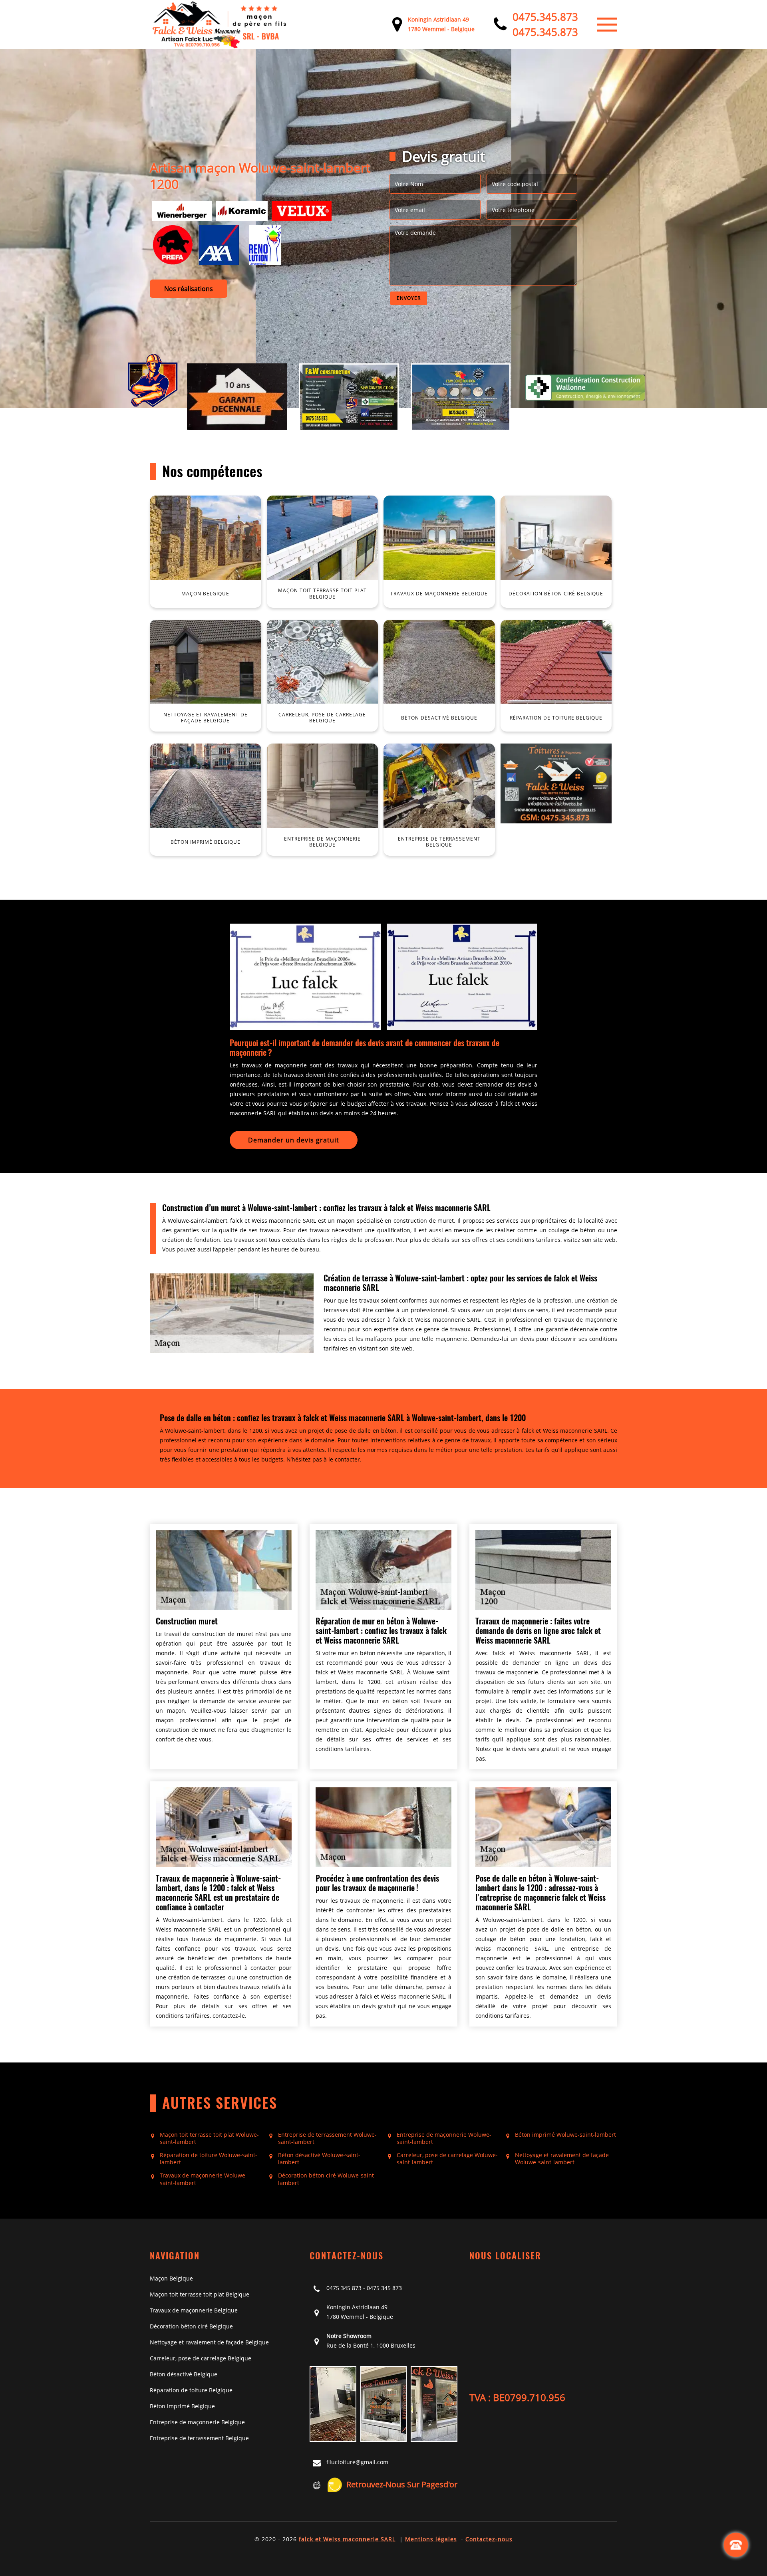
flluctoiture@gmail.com (357, 2462)
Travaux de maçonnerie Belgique (194, 2310)
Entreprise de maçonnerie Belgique (197, 2422)
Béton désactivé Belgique (184, 2374)
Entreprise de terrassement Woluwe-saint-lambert (327, 2138)
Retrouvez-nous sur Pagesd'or (402, 2484)
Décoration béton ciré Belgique (191, 2326)
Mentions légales (431, 2539)
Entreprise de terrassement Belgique (199, 2438)
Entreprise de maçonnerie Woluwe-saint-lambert (444, 2138)
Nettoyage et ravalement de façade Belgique (209, 2342)
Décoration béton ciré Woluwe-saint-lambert (327, 2179)
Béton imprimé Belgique (182, 2406)
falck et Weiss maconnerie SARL (347, 2539)
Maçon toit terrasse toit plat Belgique (200, 2294)
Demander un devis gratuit (294, 1140)
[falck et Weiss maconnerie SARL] (220, 24)
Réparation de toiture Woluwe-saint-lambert (209, 2159)
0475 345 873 (344, 2288)
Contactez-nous (489, 2539)
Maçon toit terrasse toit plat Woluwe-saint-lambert (209, 2138)
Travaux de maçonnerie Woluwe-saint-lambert (204, 2179)
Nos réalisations (189, 289)
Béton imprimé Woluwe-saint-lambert (565, 2135)
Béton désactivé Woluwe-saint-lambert (319, 2159)
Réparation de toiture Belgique (191, 2390)
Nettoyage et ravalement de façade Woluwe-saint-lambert (562, 2159)
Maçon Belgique (171, 2278)
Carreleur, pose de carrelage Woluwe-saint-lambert (447, 2159)
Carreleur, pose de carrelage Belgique (201, 2358)
